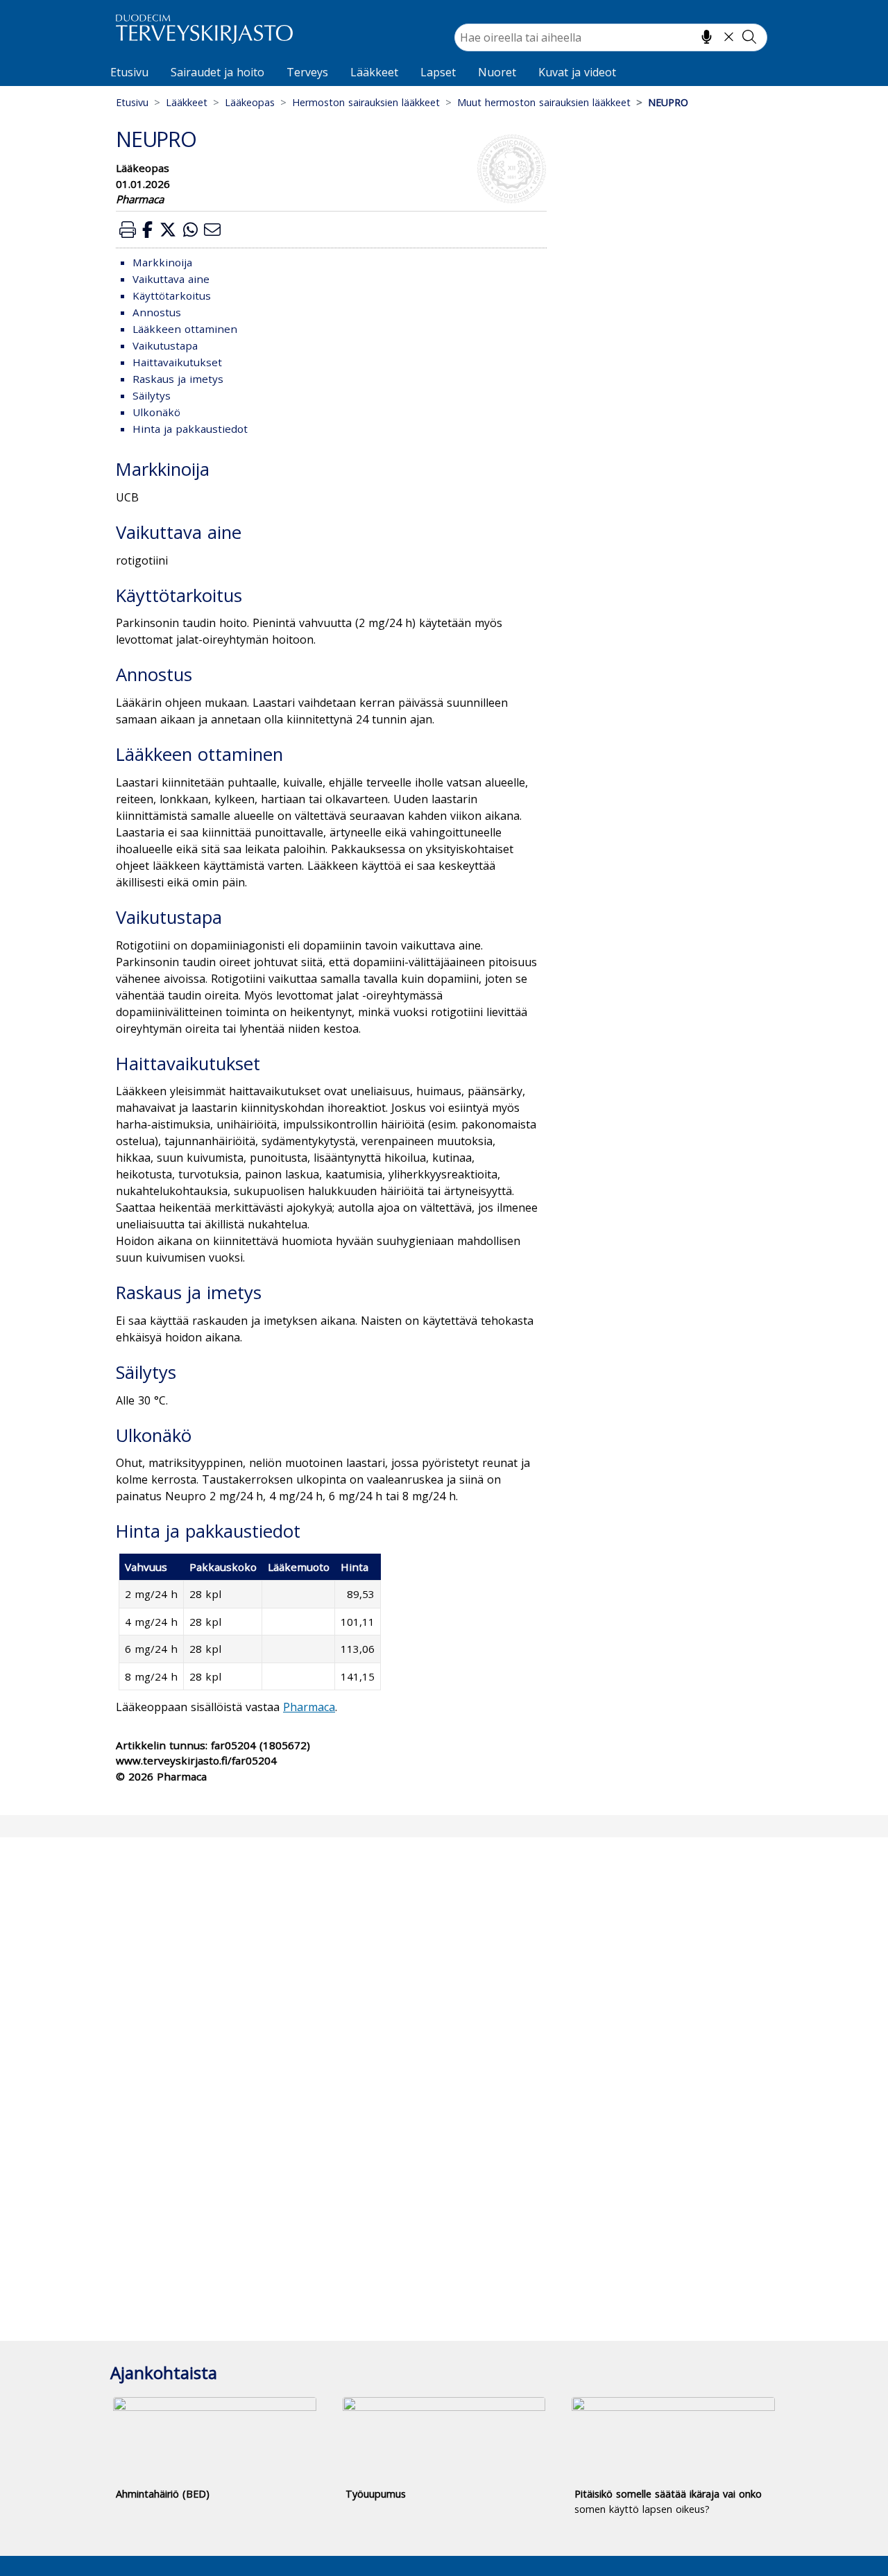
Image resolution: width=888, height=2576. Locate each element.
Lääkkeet (374, 72)
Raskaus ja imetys (178, 379)
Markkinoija (162, 262)
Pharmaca (309, 1707)
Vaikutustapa (165, 345)
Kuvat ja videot (577, 72)
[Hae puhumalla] (707, 37)
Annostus (157, 312)
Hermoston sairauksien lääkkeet (366, 102)
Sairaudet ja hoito (217, 72)
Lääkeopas (250, 102)
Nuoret (497, 72)
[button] (128, 229)
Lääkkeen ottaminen (185, 329)
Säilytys (152, 395)
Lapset (438, 72)
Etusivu (129, 72)
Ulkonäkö (156, 412)
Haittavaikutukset (177, 362)
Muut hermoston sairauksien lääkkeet (544, 102)
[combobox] (611, 37)
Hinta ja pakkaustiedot (190, 429)
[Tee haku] (749, 37)
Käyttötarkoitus (172, 295)
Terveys (307, 72)
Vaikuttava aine (171, 279)
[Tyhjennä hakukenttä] (729, 37)
